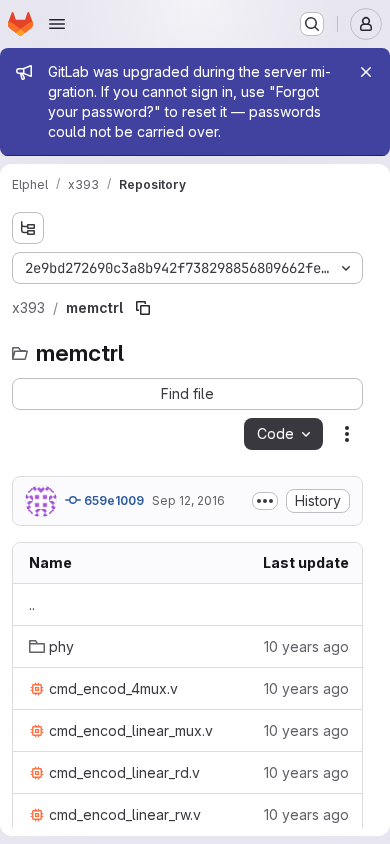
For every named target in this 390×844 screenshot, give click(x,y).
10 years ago (306, 646)
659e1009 (112, 500)
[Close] (366, 72)
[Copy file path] (143, 308)
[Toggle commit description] (265, 501)
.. (32, 604)
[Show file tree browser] (28, 228)
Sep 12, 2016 (188, 500)
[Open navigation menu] (57, 24)
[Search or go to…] (312, 24)
